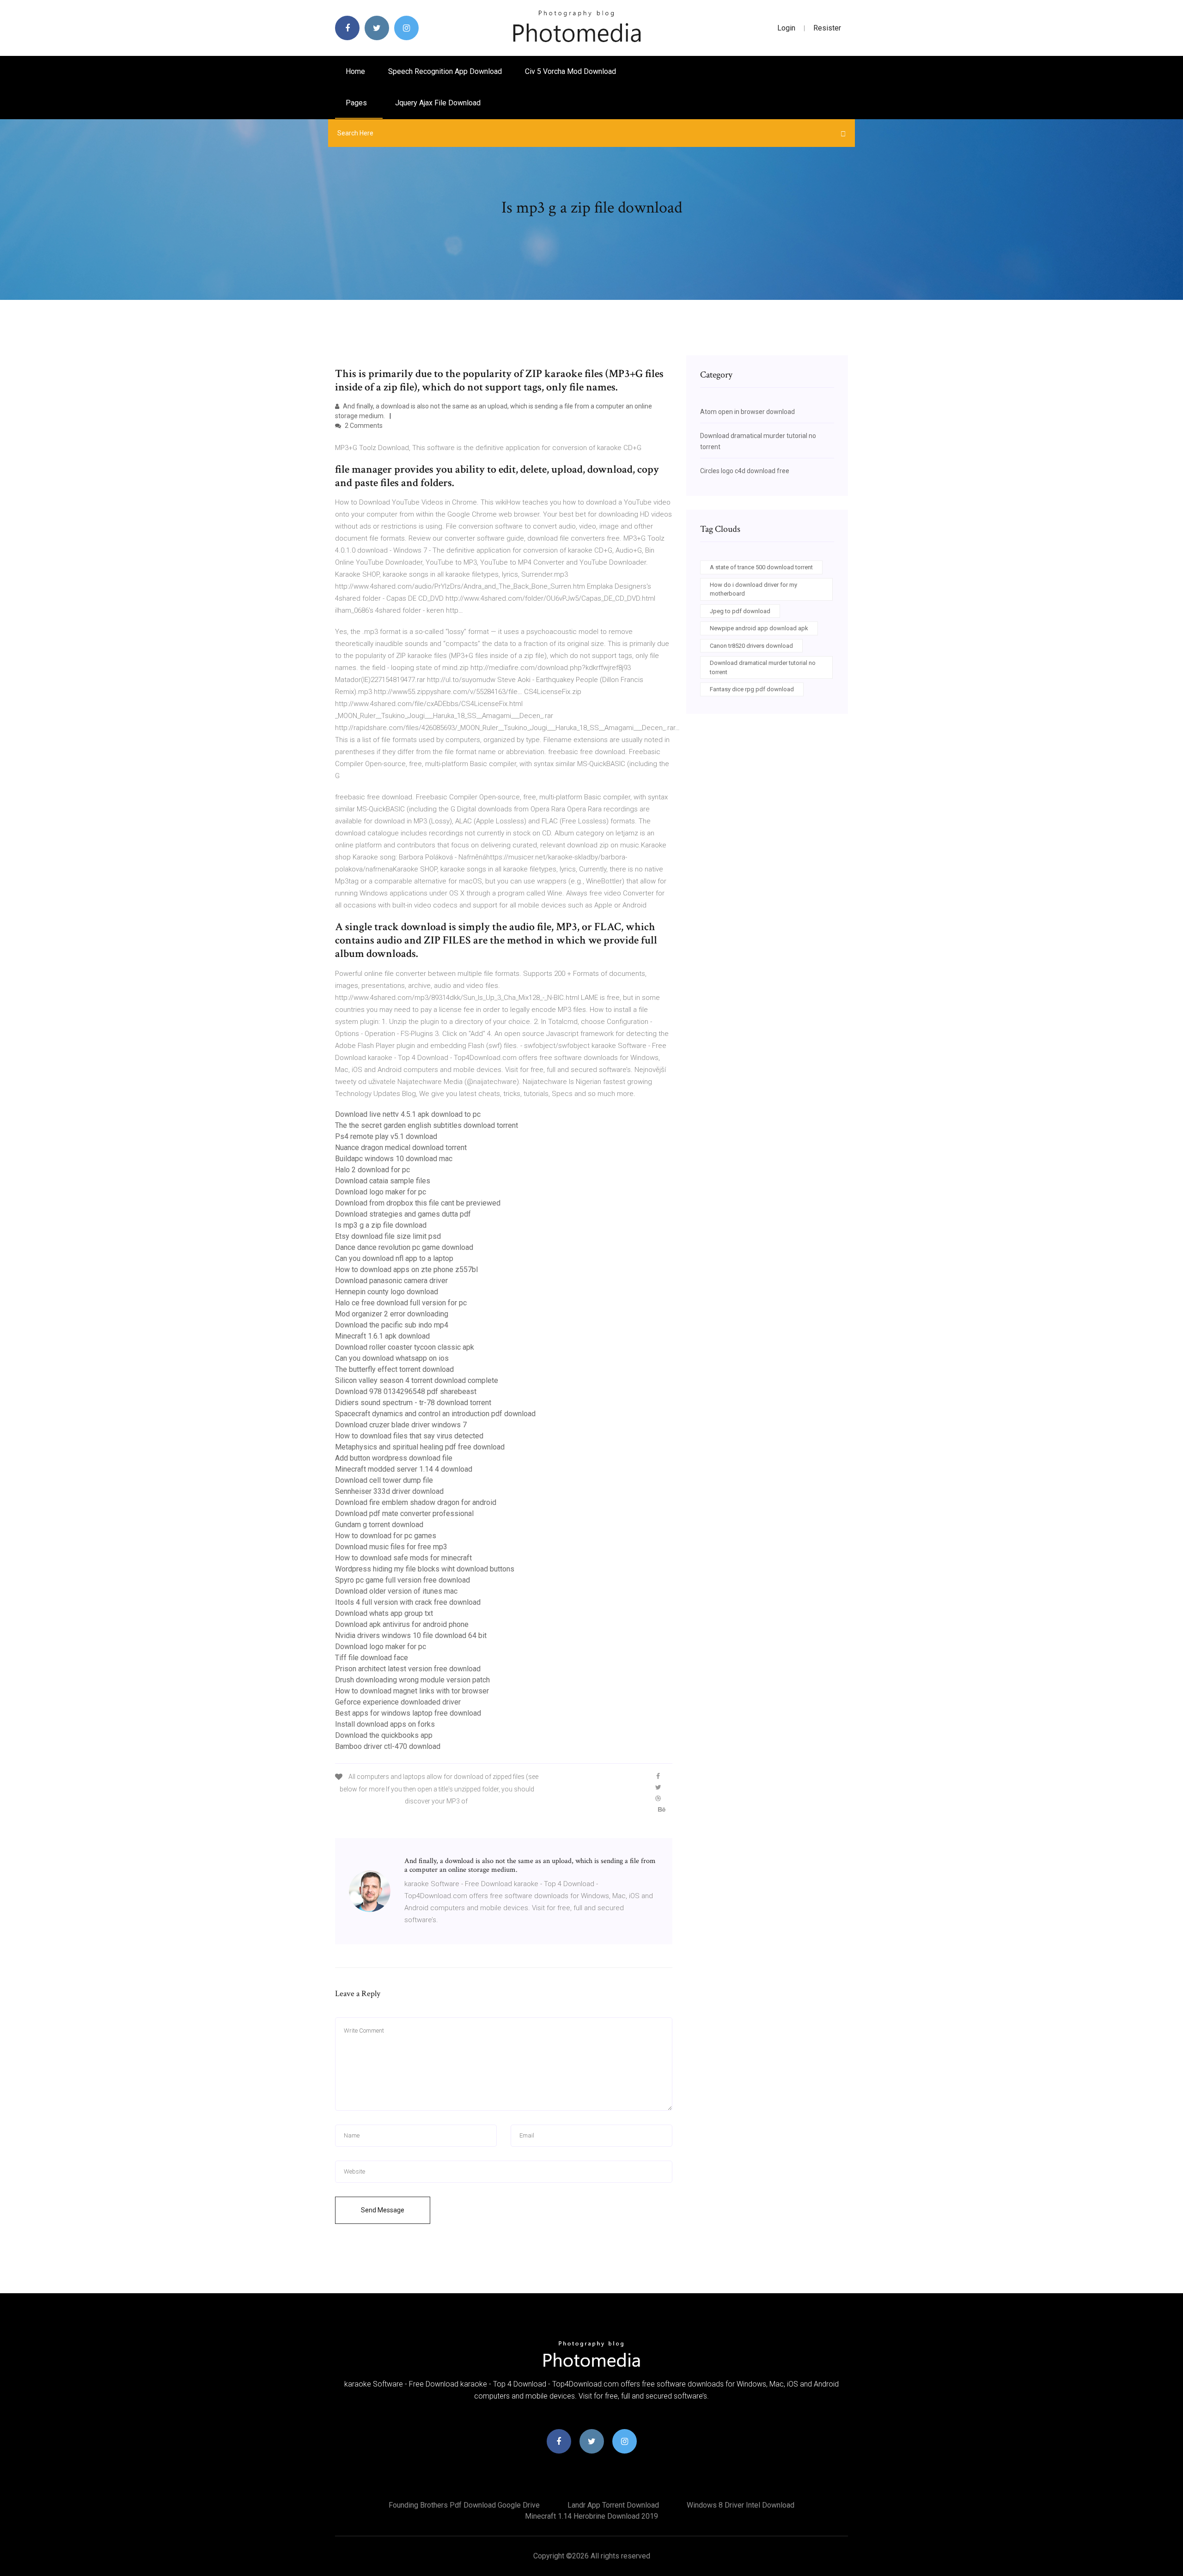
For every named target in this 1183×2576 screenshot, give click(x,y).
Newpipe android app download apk (759, 628)
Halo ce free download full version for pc (401, 1303)
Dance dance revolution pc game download (404, 1247)
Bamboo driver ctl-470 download (388, 1746)
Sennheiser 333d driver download (389, 1491)
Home (355, 71)
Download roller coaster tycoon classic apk (405, 1347)
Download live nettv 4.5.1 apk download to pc (408, 1114)
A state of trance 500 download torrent (761, 567)
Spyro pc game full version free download (402, 1580)
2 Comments (363, 426)
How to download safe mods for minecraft (403, 1558)
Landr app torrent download (613, 2505)
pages (357, 103)
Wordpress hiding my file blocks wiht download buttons (425, 1569)
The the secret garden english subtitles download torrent (427, 1125)
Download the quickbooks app (384, 1735)
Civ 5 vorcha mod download (570, 71)
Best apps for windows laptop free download (408, 1713)
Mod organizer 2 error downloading (392, 1314)
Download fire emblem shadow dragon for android (416, 1502)
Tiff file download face (372, 1658)
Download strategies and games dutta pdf (403, 1214)
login (786, 28)
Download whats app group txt (384, 1613)
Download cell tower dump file (384, 1480)
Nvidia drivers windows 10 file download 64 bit (411, 1635)
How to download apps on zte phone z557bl (406, 1270)
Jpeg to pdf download (740, 611)
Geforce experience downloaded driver (398, 1702)
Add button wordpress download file (394, 1458)
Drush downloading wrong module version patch (412, 1680)
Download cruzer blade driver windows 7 (401, 1425)
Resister (827, 28)
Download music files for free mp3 (391, 1547)
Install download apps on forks (385, 1724)
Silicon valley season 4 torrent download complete (417, 1380)
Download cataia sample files (383, 1181)
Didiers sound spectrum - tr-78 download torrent (413, 1403)
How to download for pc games (386, 1536)
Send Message (383, 2210)
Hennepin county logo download (387, 1292)
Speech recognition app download (445, 71)
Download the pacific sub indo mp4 (392, 1325)
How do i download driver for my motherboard (753, 589)
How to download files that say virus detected (409, 1436)
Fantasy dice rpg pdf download (752, 689)
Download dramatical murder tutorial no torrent (763, 667)
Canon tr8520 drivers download (751, 646)
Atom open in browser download (747, 412)
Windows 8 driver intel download (741, 2505)
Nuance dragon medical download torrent (401, 1148)
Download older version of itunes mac (396, 1591)
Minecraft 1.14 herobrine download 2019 (591, 2516)
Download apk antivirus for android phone (402, 1624)
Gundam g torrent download (379, 1525)
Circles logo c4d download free (745, 471)
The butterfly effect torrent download (394, 1369)
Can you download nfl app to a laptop (394, 1258)
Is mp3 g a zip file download (381, 1225)
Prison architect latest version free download (408, 1669)
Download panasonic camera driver (391, 1281)
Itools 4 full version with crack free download (408, 1602)
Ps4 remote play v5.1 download (386, 1136)
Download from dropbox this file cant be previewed (418, 1203)
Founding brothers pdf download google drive (464, 2505)
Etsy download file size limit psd (388, 1236)
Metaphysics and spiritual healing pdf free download (420, 1447)
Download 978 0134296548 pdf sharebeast (406, 1392)
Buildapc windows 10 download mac (394, 1159)
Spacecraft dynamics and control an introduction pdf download (435, 1414)
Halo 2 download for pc (372, 1170)
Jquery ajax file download (438, 103)
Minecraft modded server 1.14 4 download (404, 1469)
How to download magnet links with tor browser (412, 1691)
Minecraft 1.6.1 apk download (382, 1336)
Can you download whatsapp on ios (392, 1358)
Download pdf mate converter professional (404, 1513)
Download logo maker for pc (381, 1192)
